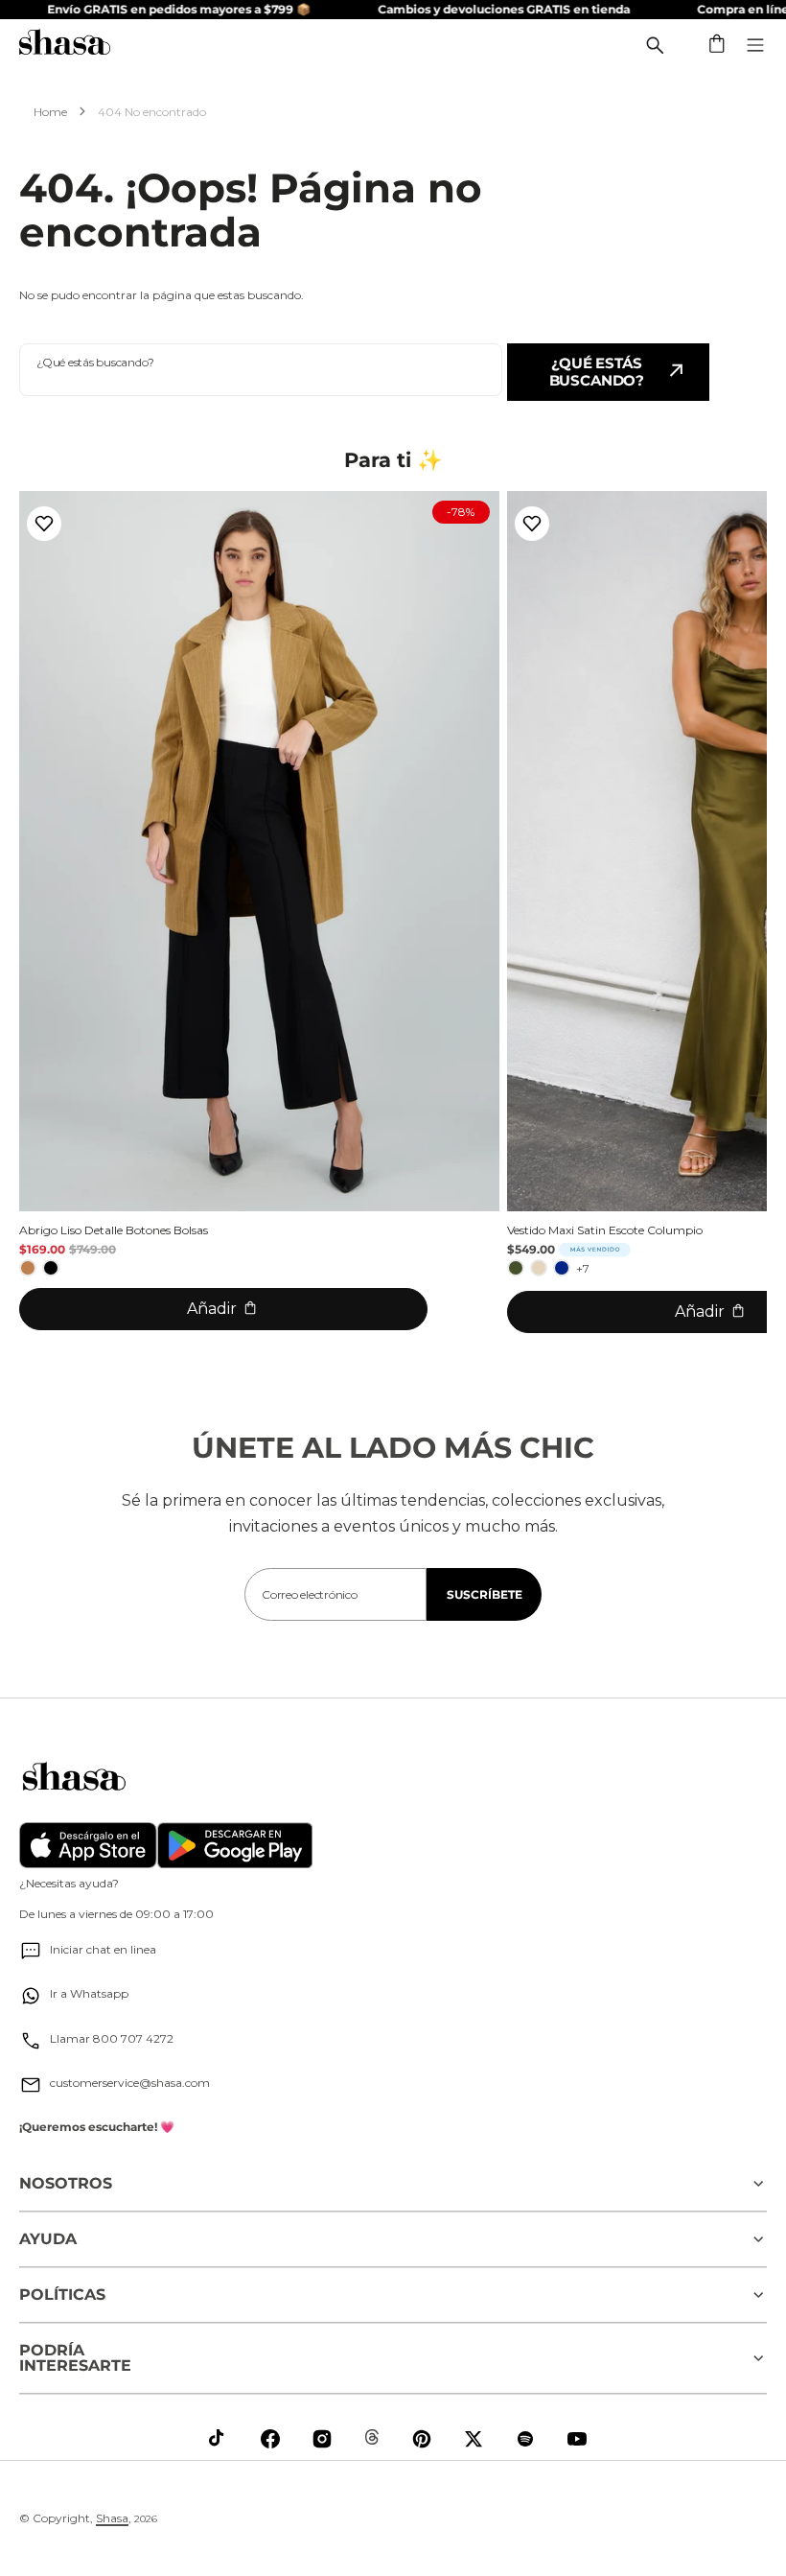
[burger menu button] (755, 45)
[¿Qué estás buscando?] (655, 45)
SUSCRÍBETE (485, 1594)
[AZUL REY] (562, 1268)
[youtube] (577, 2439)
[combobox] (261, 370)
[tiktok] (219, 2439)
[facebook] (270, 2439)
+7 (583, 1268)
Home (50, 112)
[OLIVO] (516, 1268)
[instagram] (322, 2439)
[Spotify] (525, 2439)
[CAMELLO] (28, 1268)
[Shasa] (65, 45)
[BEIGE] (539, 1268)
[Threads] (372, 2437)
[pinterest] (422, 2439)
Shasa (112, 2518)
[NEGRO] (51, 1268)
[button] (718, 45)
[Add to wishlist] (44, 524)
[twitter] (474, 2439)
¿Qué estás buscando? (597, 372)
